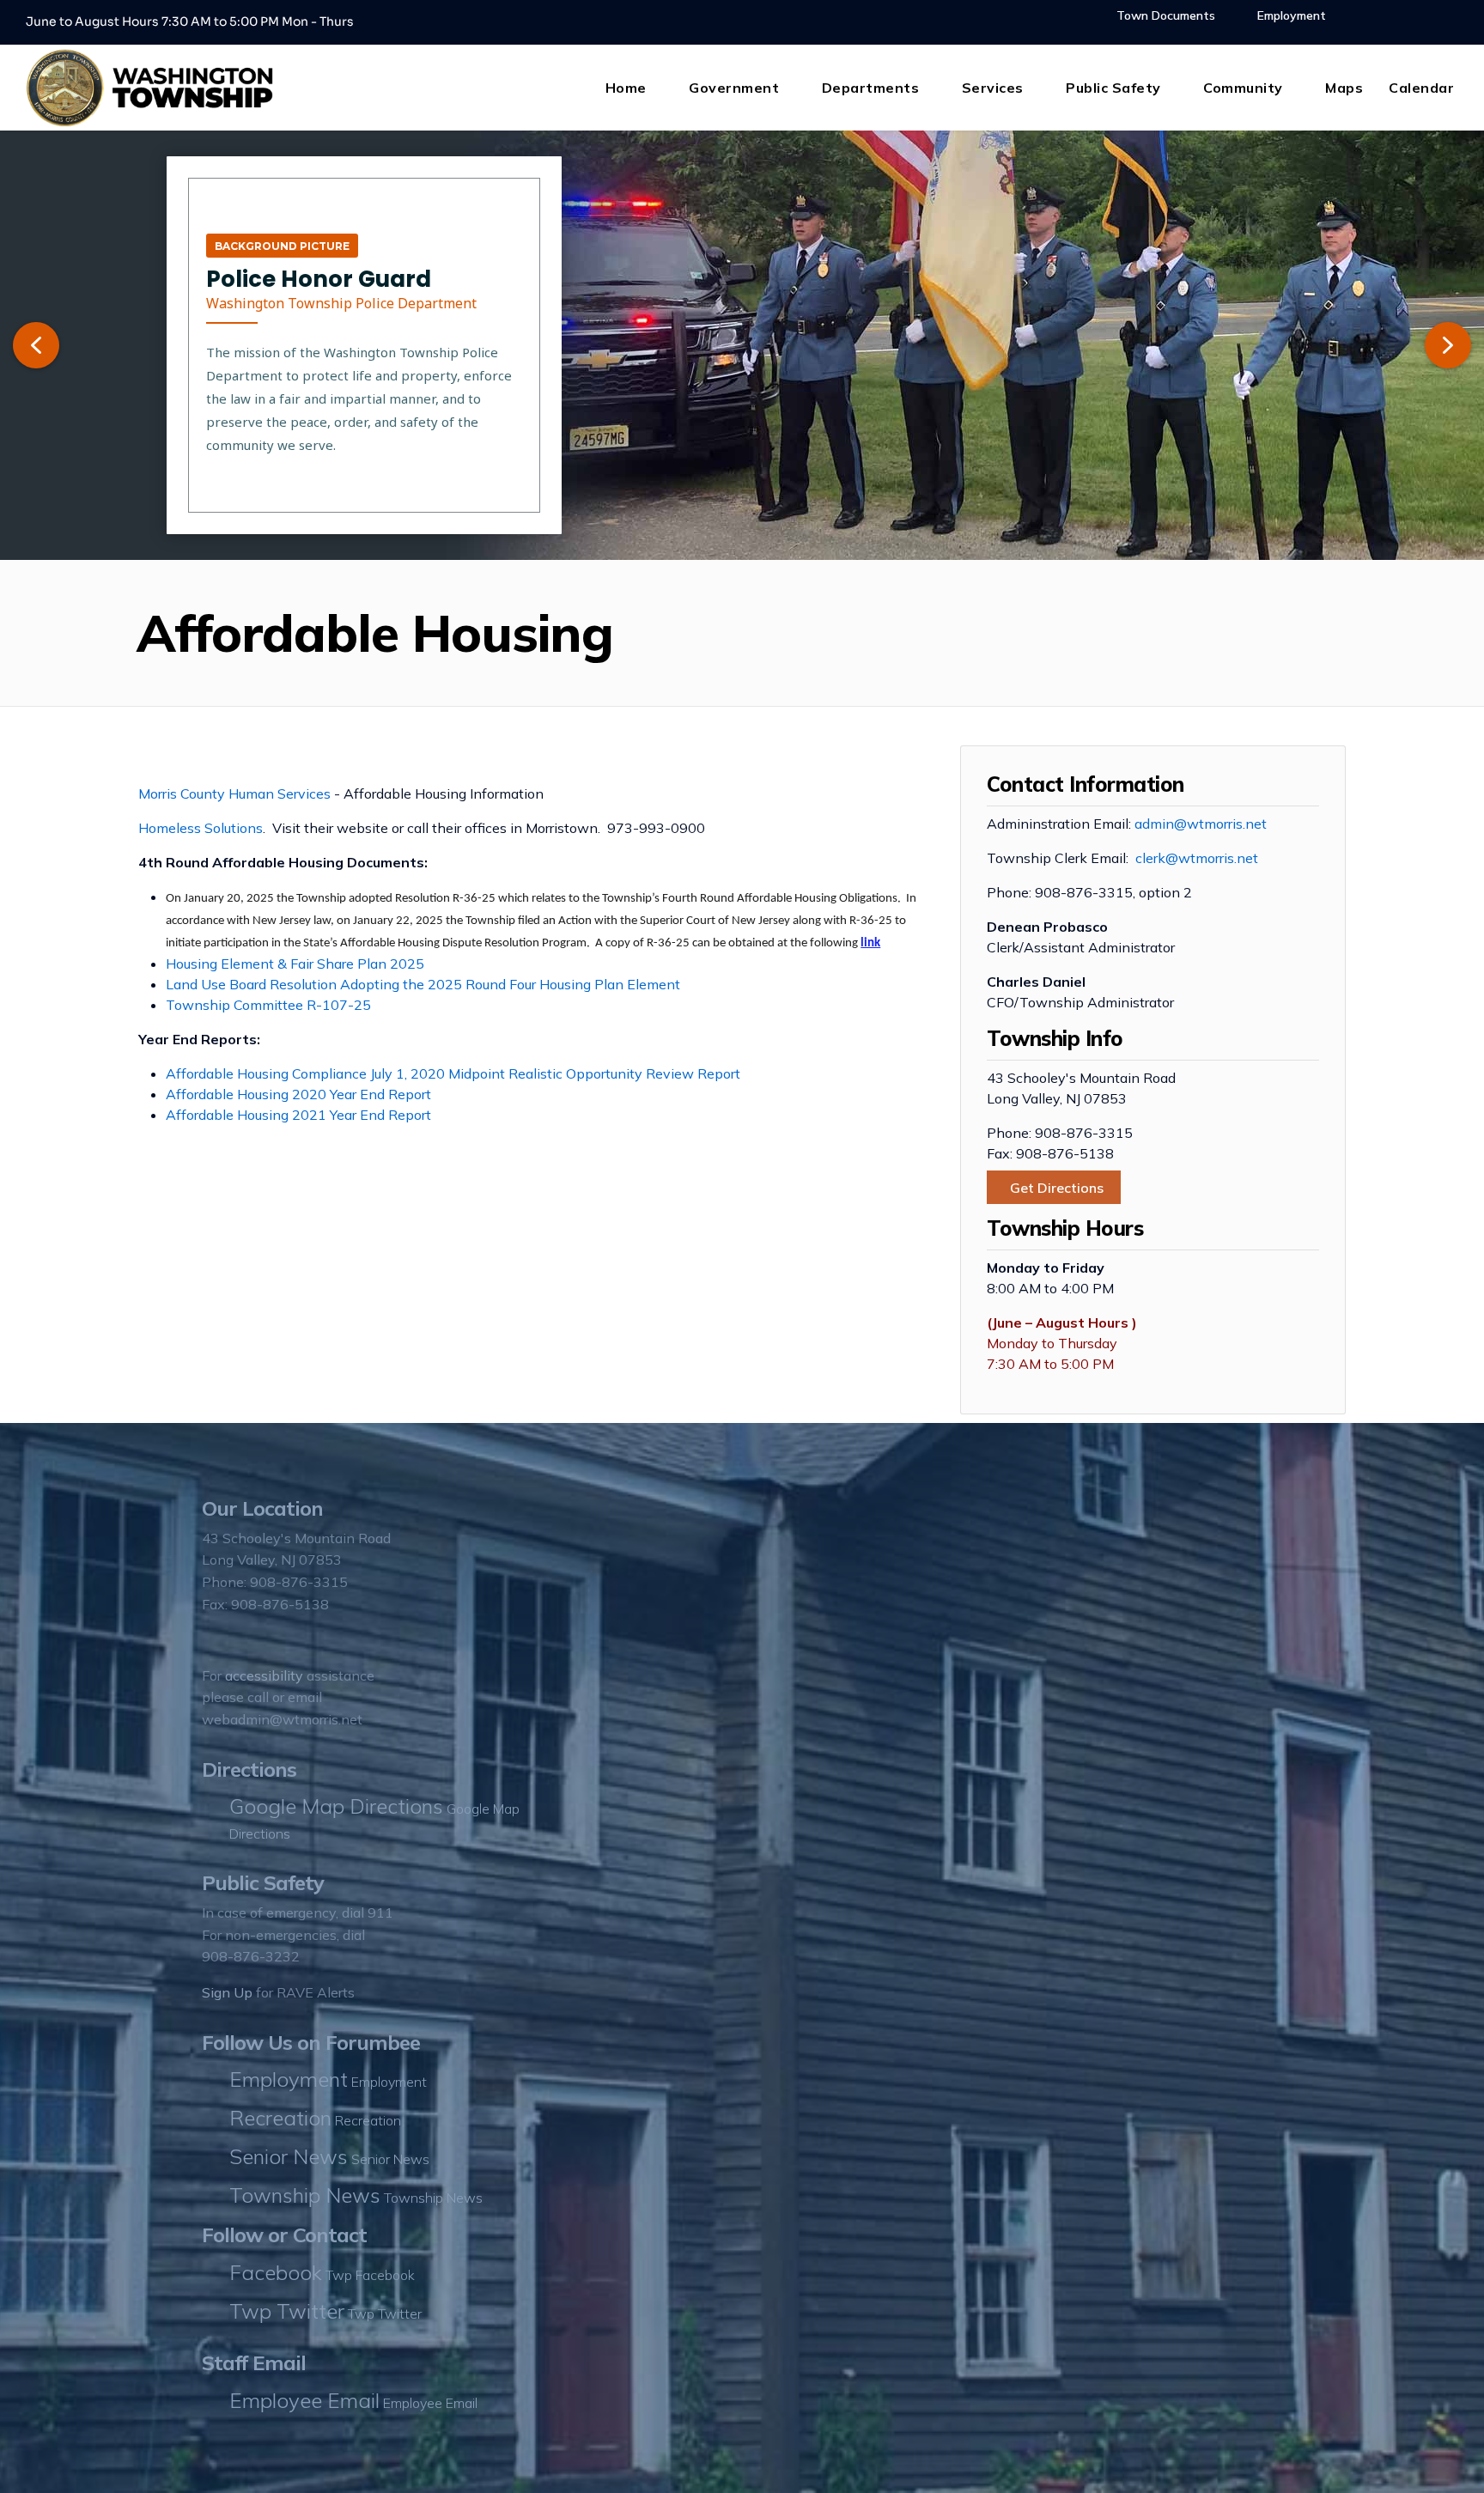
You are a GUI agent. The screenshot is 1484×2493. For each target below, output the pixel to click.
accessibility (264, 1675)
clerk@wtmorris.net (1197, 858)
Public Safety (1113, 88)
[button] (36, 345)
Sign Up (227, 1992)
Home (626, 88)
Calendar (1421, 88)
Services (993, 88)
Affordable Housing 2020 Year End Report (298, 1094)
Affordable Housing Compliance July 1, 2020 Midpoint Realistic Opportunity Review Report (453, 1073)
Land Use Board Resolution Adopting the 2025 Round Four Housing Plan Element (423, 984)
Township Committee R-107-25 (268, 1005)
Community (1243, 88)
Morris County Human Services (234, 794)
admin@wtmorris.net (1201, 824)
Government (734, 88)
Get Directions (1057, 1188)
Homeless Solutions (201, 828)
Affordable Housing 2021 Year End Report (298, 1115)
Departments (871, 88)
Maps (1344, 88)
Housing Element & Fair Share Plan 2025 (295, 964)
